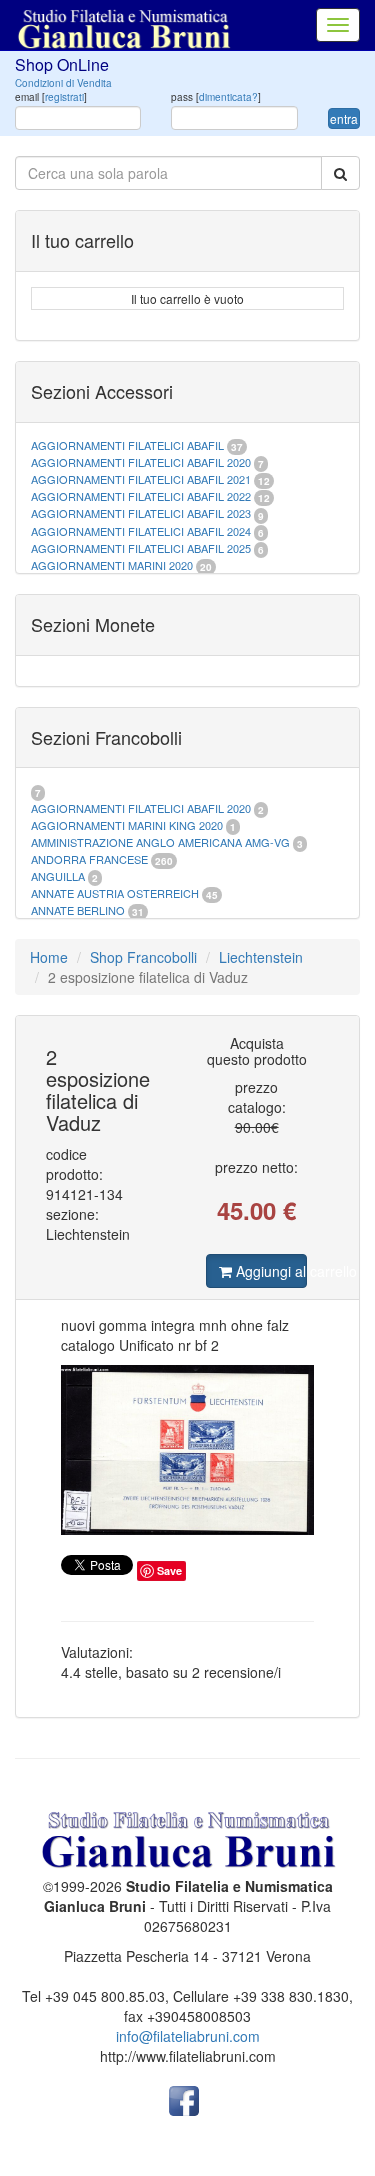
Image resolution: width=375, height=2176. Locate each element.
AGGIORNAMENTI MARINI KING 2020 (127, 825)
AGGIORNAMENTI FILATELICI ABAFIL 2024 (141, 531)
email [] (51, 97)
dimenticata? (228, 97)
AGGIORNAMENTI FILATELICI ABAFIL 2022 (141, 496)
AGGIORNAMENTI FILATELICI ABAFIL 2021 (141, 479)
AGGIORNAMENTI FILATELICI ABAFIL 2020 (141, 462)
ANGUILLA (58, 876)
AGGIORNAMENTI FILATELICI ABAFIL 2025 (141, 548)
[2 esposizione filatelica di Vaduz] (187, 1450)
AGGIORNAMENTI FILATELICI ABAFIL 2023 (141, 513)
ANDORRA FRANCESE (89, 859)
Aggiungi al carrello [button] (269, 1271)
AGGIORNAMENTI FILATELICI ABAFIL (129, 445)
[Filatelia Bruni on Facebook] (184, 2099)
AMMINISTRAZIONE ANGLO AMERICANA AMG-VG (160, 842)
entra (344, 118)
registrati (64, 97)
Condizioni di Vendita (63, 83)
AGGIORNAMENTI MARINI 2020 (112, 565)
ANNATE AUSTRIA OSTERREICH (115, 893)
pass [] (216, 97)
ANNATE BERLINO (78, 910)
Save (169, 1570)
